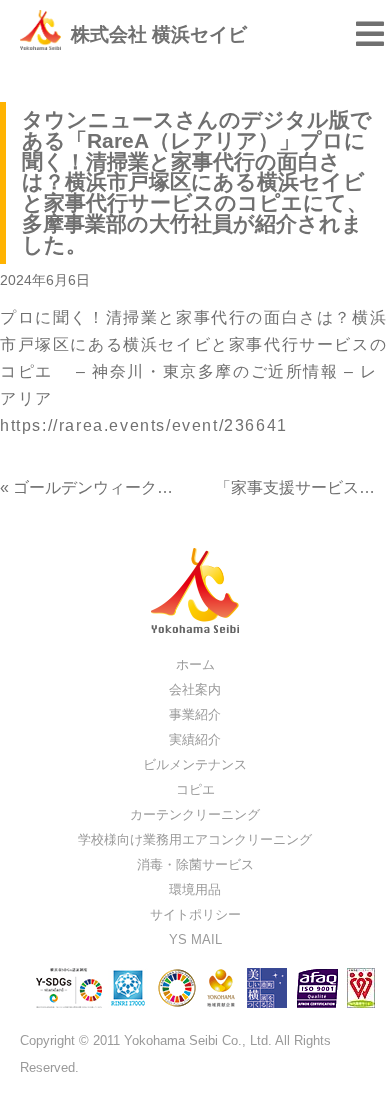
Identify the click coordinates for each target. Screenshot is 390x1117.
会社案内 (195, 689)
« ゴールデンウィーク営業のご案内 (126, 487)
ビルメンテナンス (195, 764)
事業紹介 (195, 714)
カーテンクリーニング (195, 814)
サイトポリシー (195, 914)
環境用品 (195, 889)
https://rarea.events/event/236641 (144, 425)
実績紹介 (195, 739)
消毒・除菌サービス (195, 864)
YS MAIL (195, 939)
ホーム (195, 664)
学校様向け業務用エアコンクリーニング (195, 839)
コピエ (195, 789)
